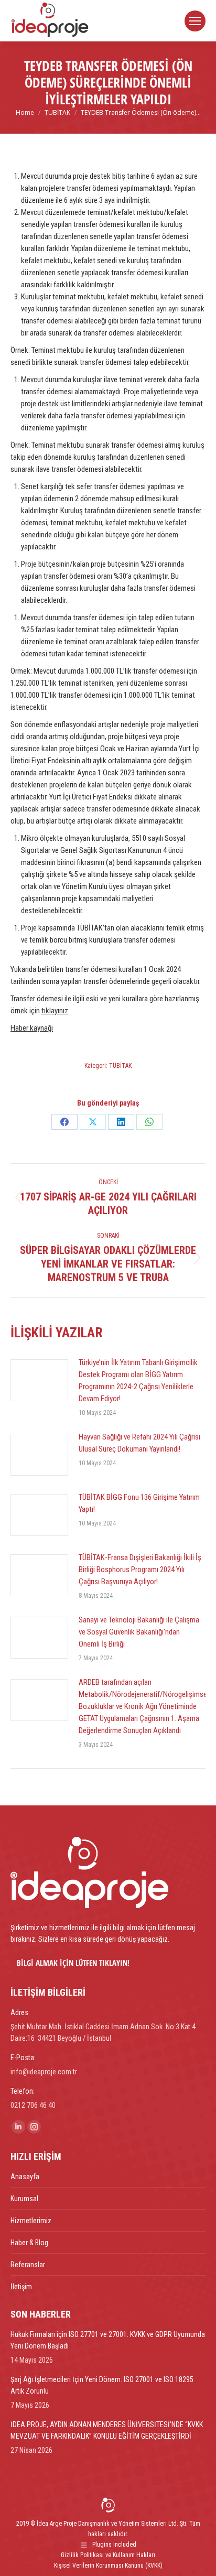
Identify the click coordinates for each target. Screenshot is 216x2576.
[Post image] (39, 1380)
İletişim (21, 2287)
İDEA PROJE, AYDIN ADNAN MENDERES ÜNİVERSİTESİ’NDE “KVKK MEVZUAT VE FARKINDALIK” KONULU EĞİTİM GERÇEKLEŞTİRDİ (107, 2430)
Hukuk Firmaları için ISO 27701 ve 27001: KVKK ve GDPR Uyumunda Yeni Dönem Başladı (108, 2340)
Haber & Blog (29, 2243)
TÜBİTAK (120, 1066)
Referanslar (28, 2265)
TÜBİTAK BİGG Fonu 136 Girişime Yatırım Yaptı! (139, 1503)
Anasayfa (25, 2177)
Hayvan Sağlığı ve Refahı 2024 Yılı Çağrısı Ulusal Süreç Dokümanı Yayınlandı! (139, 1443)
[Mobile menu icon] (195, 21)
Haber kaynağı (32, 1028)
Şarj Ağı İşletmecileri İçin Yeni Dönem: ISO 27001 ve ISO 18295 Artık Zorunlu (102, 2385)
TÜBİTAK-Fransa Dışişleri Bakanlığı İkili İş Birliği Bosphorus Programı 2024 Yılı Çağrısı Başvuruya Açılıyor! (140, 1570)
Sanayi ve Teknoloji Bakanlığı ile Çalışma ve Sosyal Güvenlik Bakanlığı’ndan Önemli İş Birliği (139, 1632)
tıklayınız (55, 1011)
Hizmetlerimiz (31, 2221)
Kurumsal (24, 2199)
